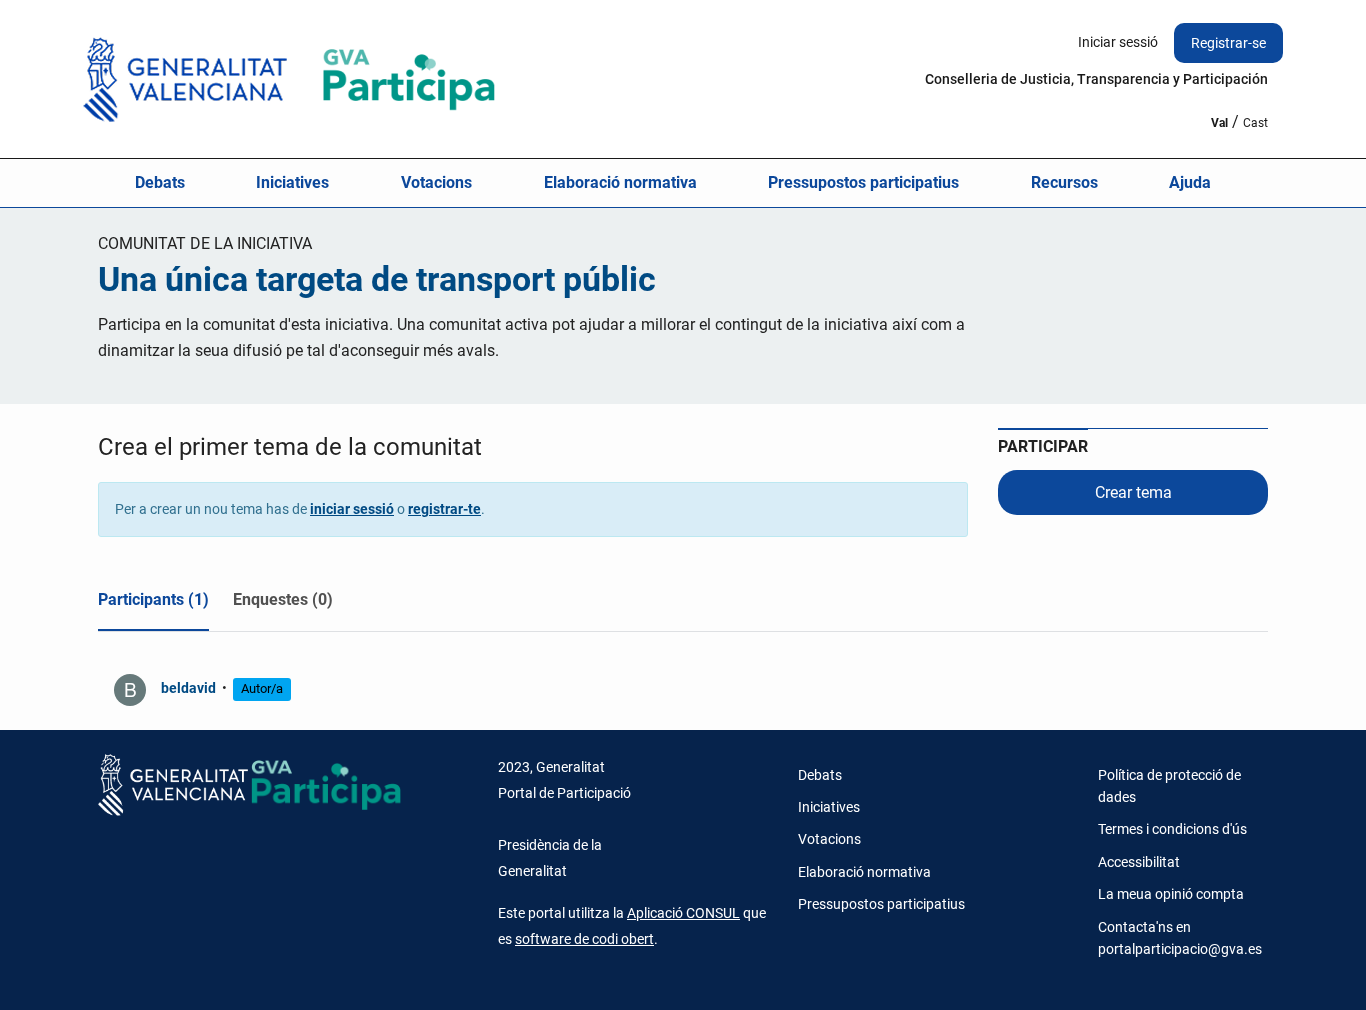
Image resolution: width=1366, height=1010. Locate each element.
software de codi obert (584, 939)
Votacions (436, 182)
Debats (160, 182)
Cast (1255, 123)
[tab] (153, 604)
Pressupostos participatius (863, 182)
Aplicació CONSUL (683, 913)
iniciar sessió (352, 509)
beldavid (188, 688)
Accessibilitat (1139, 862)
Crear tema (1133, 492)
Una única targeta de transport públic (377, 279)
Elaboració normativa (620, 182)
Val (1219, 123)
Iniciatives (292, 182)
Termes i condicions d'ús (1172, 829)
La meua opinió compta (1171, 894)
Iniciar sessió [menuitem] (1118, 42)
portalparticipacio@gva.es (1180, 949)
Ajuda (1190, 182)
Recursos (1064, 182)
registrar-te (444, 509)
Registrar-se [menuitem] (1228, 43)
